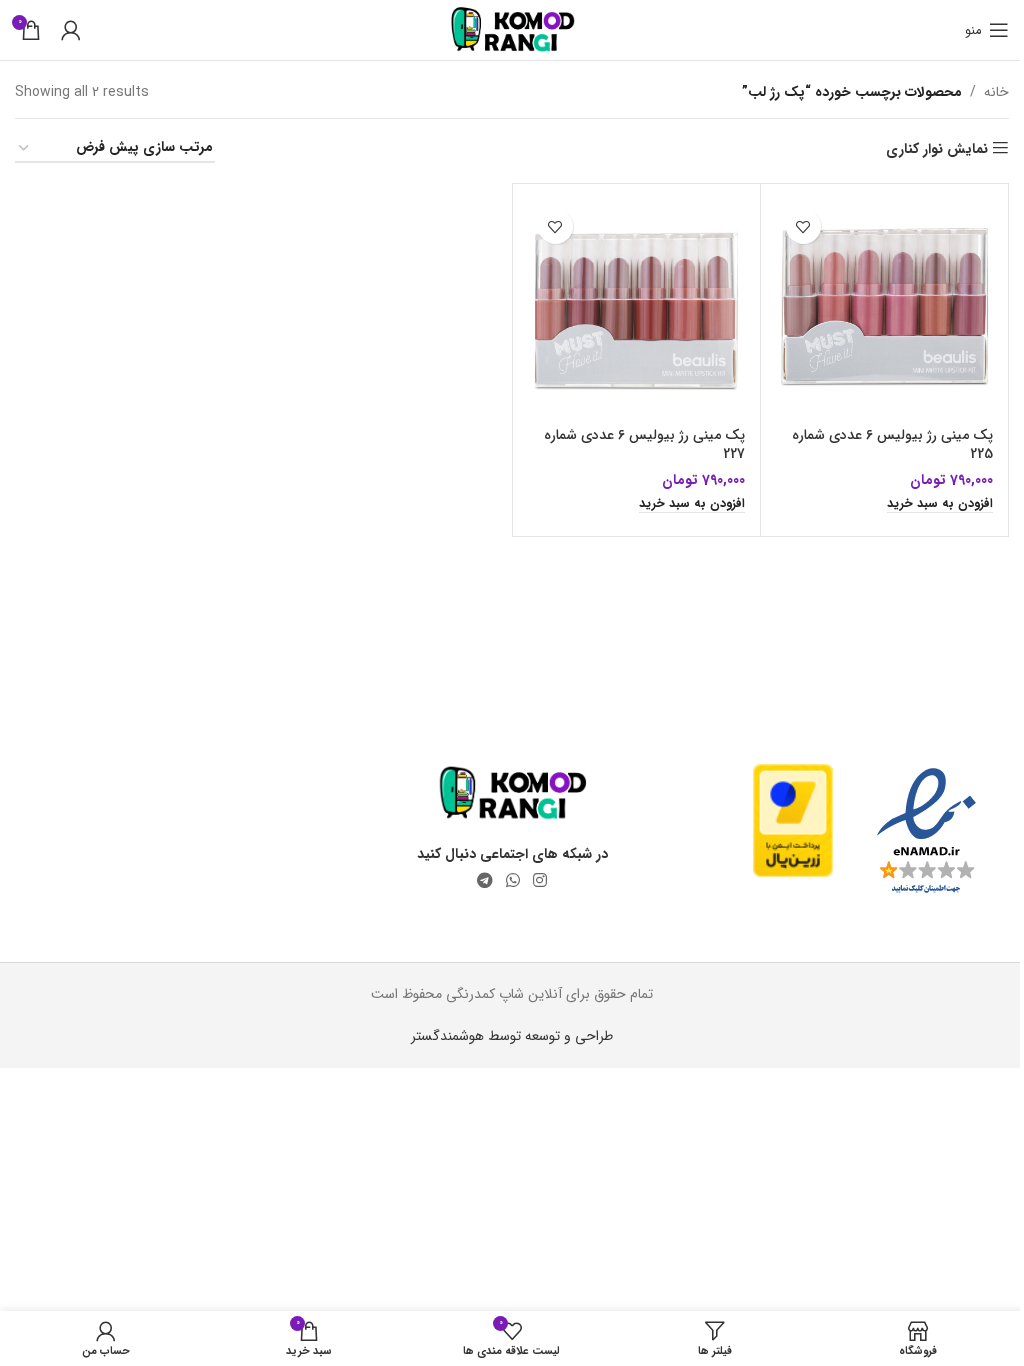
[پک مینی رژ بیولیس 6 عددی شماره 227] (636, 307)
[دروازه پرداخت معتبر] (793, 820)
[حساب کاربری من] (71, 30)
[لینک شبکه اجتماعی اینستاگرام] (540, 881)
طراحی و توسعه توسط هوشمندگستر (512, 1036)
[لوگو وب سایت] (512, 29)
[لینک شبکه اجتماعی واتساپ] (512, 881)
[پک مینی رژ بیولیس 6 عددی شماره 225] (884, 307)
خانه (996, 92)
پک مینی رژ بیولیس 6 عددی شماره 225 (892, 445)
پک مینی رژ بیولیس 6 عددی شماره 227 (644, 445)
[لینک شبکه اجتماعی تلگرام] (484, 881)
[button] (940, 505)
